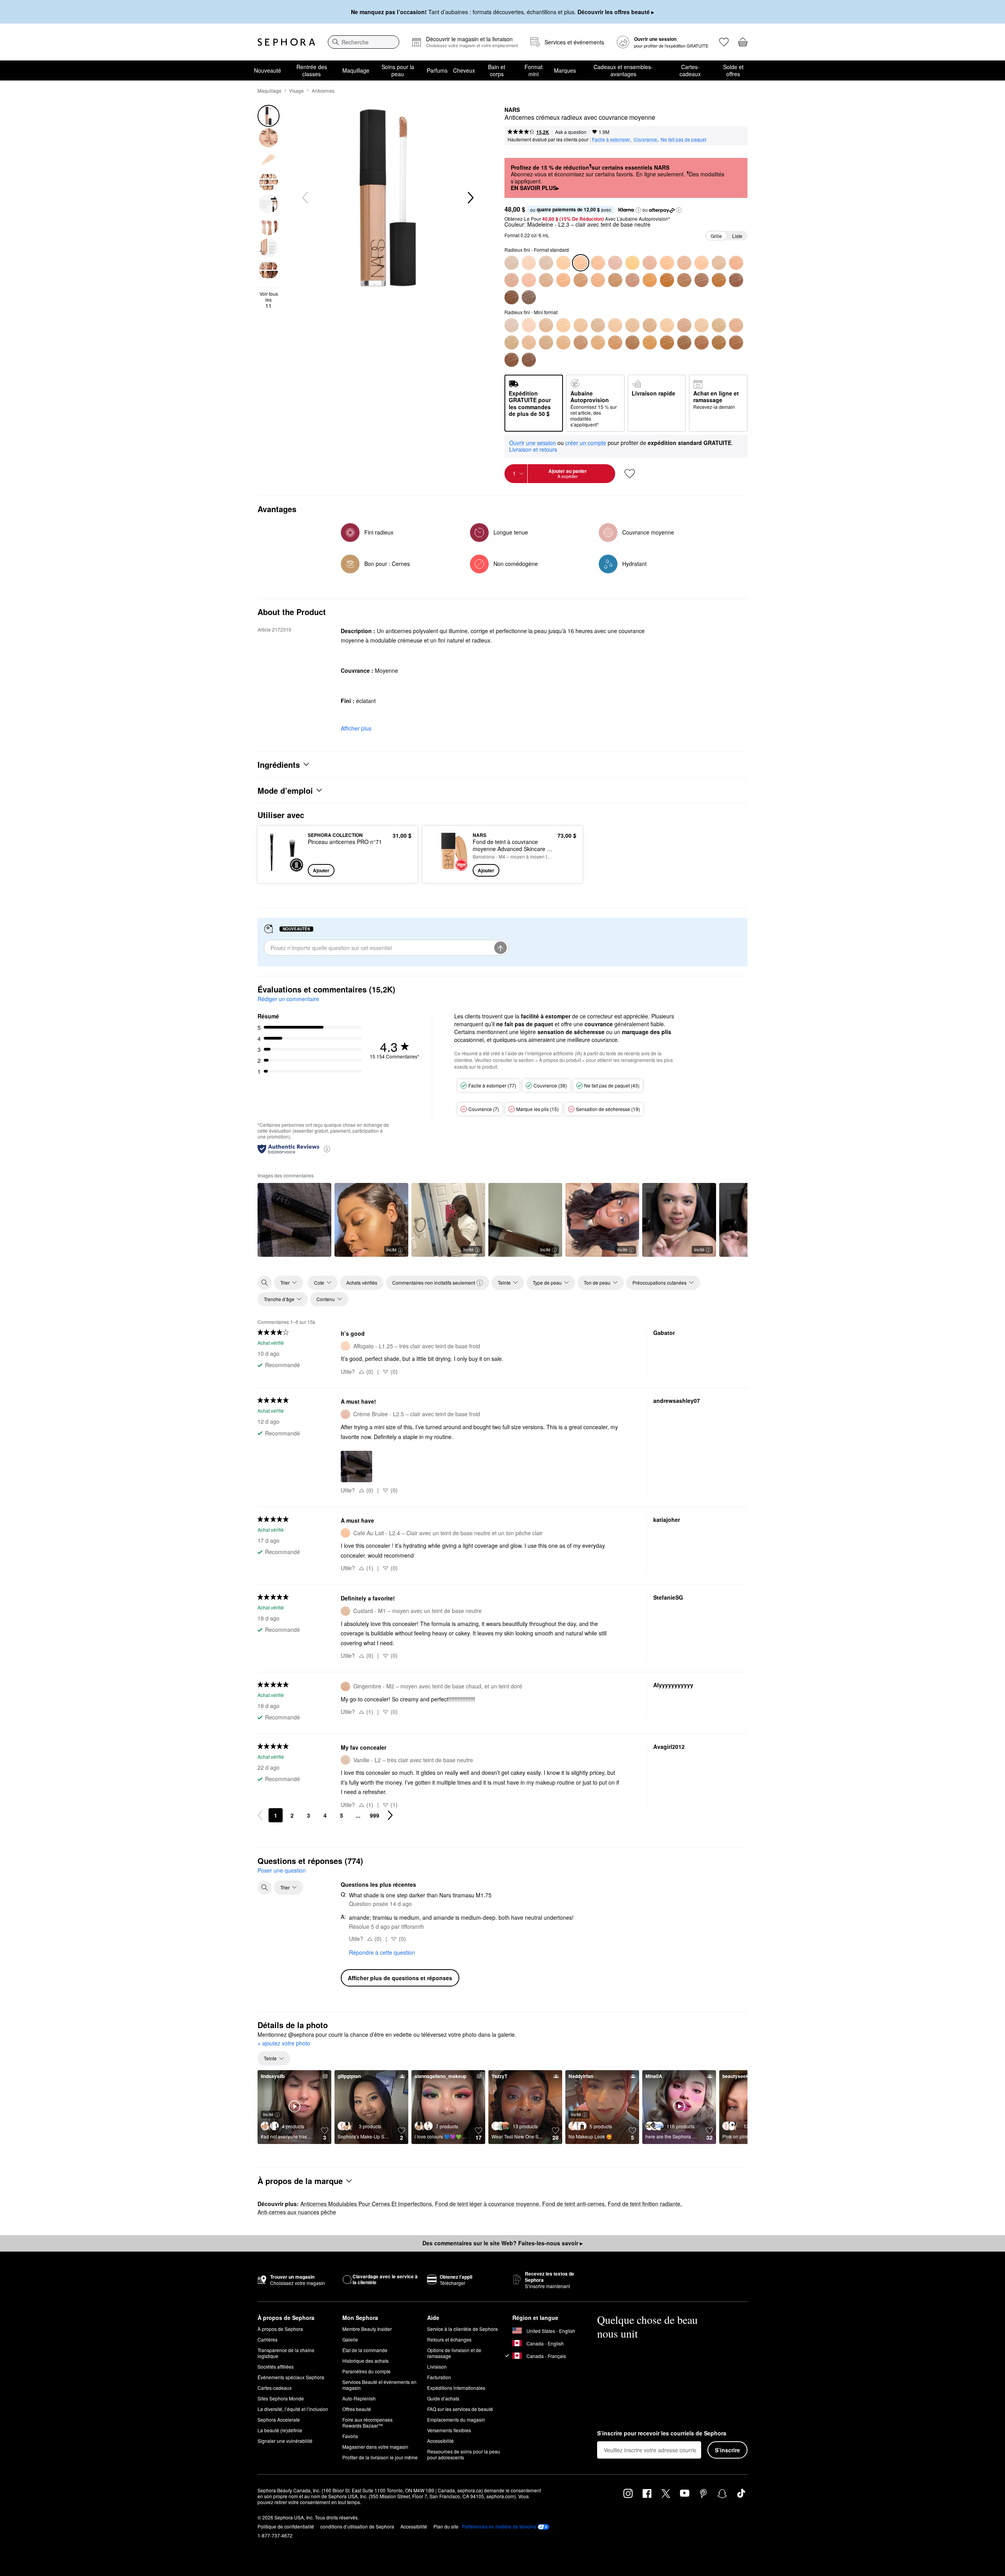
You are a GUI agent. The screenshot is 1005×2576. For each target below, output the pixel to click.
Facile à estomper (611, 139)
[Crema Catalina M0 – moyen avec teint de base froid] (702, 325)
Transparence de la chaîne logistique (286, 2353)
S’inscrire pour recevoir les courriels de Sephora (662, 2433)
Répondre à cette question (382, 1952)
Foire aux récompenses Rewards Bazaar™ (367, 2422)
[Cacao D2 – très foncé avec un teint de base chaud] (512, 297)
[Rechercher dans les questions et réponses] (265, 1888)
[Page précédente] (260, 1815)
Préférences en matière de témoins (499, 2527)
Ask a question (571, 132)
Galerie (350, 2339)
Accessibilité (440, 2441)
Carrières (268, 2339)
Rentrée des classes (312, 70)
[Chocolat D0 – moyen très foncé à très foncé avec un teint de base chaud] (719, 280)
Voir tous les (269, 300)
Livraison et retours (533, 449)
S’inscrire (727, 2450)
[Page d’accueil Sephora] (286, 42)
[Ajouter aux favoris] (630, 474)
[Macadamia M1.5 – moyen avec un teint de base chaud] (512, 342)
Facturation (439, 2377)
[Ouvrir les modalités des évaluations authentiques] (327, 1149)
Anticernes (323, 91)
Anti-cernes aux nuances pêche (297, 2212)
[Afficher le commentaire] (294, 1220)
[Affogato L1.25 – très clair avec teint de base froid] (529, 263)
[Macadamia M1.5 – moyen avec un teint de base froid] (512, 280)
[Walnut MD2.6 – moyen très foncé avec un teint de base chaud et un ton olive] (650, 280)
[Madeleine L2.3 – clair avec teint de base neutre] (581, 325)
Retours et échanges (449, 2339)
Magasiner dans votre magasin (375, 2447)
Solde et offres (733, 70)
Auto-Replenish (359, 2398)
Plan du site (446, 2526)
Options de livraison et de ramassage (454, 2353)
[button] (638, 210)
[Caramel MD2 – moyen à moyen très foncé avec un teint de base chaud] (615, 280)
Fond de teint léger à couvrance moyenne (487, 2204)
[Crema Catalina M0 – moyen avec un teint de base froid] (702, 263)
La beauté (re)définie (280, 2430)
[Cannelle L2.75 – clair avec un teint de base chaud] (650, 325)
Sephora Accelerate (279, 2419)
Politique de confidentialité (286, 2526)
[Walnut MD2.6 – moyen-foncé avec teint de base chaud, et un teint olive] (650, 342)
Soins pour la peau (398, 70)
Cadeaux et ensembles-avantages (623, 70)
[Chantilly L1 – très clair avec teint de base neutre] (512, 263)
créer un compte (586, 443)
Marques (565, 70)
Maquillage (356, 70)
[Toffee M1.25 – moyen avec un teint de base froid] (736, 263)
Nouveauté (268, 70)
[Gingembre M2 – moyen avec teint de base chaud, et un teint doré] (546, 280)
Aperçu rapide (284, 871)
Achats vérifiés (362, 1283)
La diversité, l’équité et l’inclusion (293, 2409)
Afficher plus (356, 728)
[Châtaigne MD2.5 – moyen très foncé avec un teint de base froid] (632, 280)
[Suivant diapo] (470, 198)
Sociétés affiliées (276, 2366)
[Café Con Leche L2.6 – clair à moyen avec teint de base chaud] (632, 263)
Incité (391, 1249)
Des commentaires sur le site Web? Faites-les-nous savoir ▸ (502, 2243)
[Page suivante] (390, 1815)
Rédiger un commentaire (288, 999)
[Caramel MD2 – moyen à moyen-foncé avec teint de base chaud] (615, 342)
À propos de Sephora (280, 2329)
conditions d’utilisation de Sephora (357, 2526)
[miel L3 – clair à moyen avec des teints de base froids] (684, 263)
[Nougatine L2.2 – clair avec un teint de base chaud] (563, 263)
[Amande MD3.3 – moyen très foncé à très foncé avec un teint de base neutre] (684, 342)
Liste (737, 236)
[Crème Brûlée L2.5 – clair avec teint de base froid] (598, 325)
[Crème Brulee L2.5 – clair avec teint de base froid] (615, 263)
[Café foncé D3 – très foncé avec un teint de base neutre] (529, 297)
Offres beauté (357, 2409)
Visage (296, 91)
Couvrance (645, 139)
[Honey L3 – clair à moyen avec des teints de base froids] (684, 325)
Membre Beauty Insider (367, 2329)
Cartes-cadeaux (690, 70)
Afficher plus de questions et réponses (400, 1978)
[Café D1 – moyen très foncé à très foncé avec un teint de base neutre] (736, 280)
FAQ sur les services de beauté (460, 2409)
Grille (716, 236)
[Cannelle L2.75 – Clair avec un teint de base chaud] (650, 263)
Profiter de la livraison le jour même (380, 2457)
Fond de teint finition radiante (644, 2204)
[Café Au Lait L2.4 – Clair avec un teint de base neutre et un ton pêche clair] (598, 263)
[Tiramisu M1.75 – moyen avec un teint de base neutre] (529, 280)
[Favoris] (724, 42)
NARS (512, 110)
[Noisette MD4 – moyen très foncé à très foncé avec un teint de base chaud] (702, 280)
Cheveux (464, 70)
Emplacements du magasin (456, 2419)
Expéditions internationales (456, 2388)
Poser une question (282, 1870)
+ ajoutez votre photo (284, 2043)
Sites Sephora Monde (281, 2398)
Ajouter (321, 870)
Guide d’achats (443, 2398)
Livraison (437, 2366)
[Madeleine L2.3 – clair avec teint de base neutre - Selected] (581, 263)
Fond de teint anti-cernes (573, 2204)
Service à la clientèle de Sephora (462, 2329)
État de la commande (365, 2350)
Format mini (534, 70)
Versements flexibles (449, 2430)
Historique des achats (365, 2361)
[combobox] (364, 42)
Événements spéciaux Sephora (291, 2377)
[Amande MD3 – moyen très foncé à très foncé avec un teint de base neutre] (684, 280)
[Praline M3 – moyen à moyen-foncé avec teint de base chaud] (563, 280)
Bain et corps (497, 70)
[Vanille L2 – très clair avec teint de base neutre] (546, 263)
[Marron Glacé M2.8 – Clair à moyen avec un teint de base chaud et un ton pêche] (667, 263)
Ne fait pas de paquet (683, 139)
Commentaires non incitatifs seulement (434, 1283)
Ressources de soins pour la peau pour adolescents (464, 2454)
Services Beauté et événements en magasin (379, 2385)
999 (375, 1815)
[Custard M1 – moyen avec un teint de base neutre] (719, 263)
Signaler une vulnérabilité (285, 2441)
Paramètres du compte (366, 2371)
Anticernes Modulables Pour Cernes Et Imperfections (366, 2204)
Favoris (350, 2436)
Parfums (437, 70)
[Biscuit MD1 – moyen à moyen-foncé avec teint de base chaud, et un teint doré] (581, 280)
